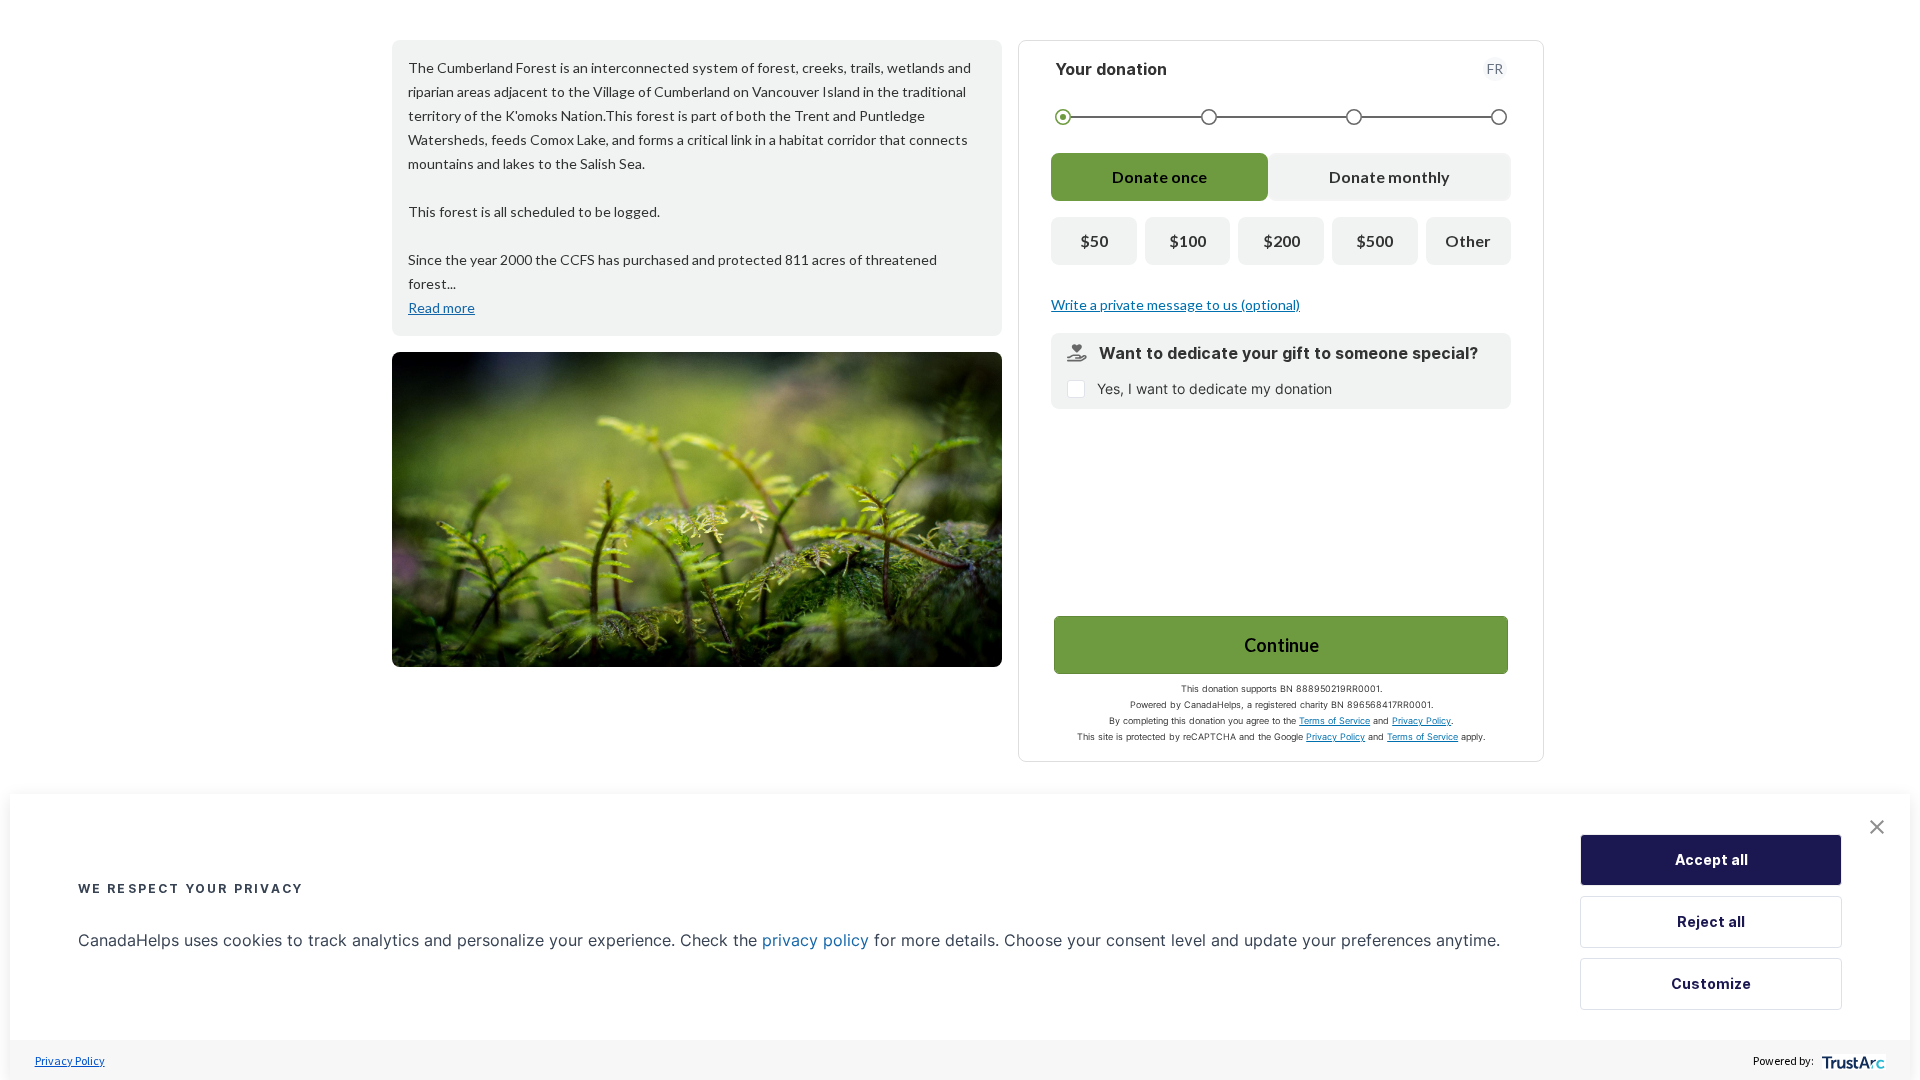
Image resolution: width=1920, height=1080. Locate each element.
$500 (1374, 240)
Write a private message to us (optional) (1175, 304)
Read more (441, 307)
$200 (1281, 240)
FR (1495, 68)
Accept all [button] (1711, 859)
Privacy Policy (1421, 720)
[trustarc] (1851, 1060)
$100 (1187, 240)
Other (1468, 240)
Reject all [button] (1711, 921)
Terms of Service (1334, 720)
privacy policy (815, 940)
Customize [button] (1711, 983)
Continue (1281, 645)
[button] (1877, 827)
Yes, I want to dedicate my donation (1214, 388)
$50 (1094, 240)
